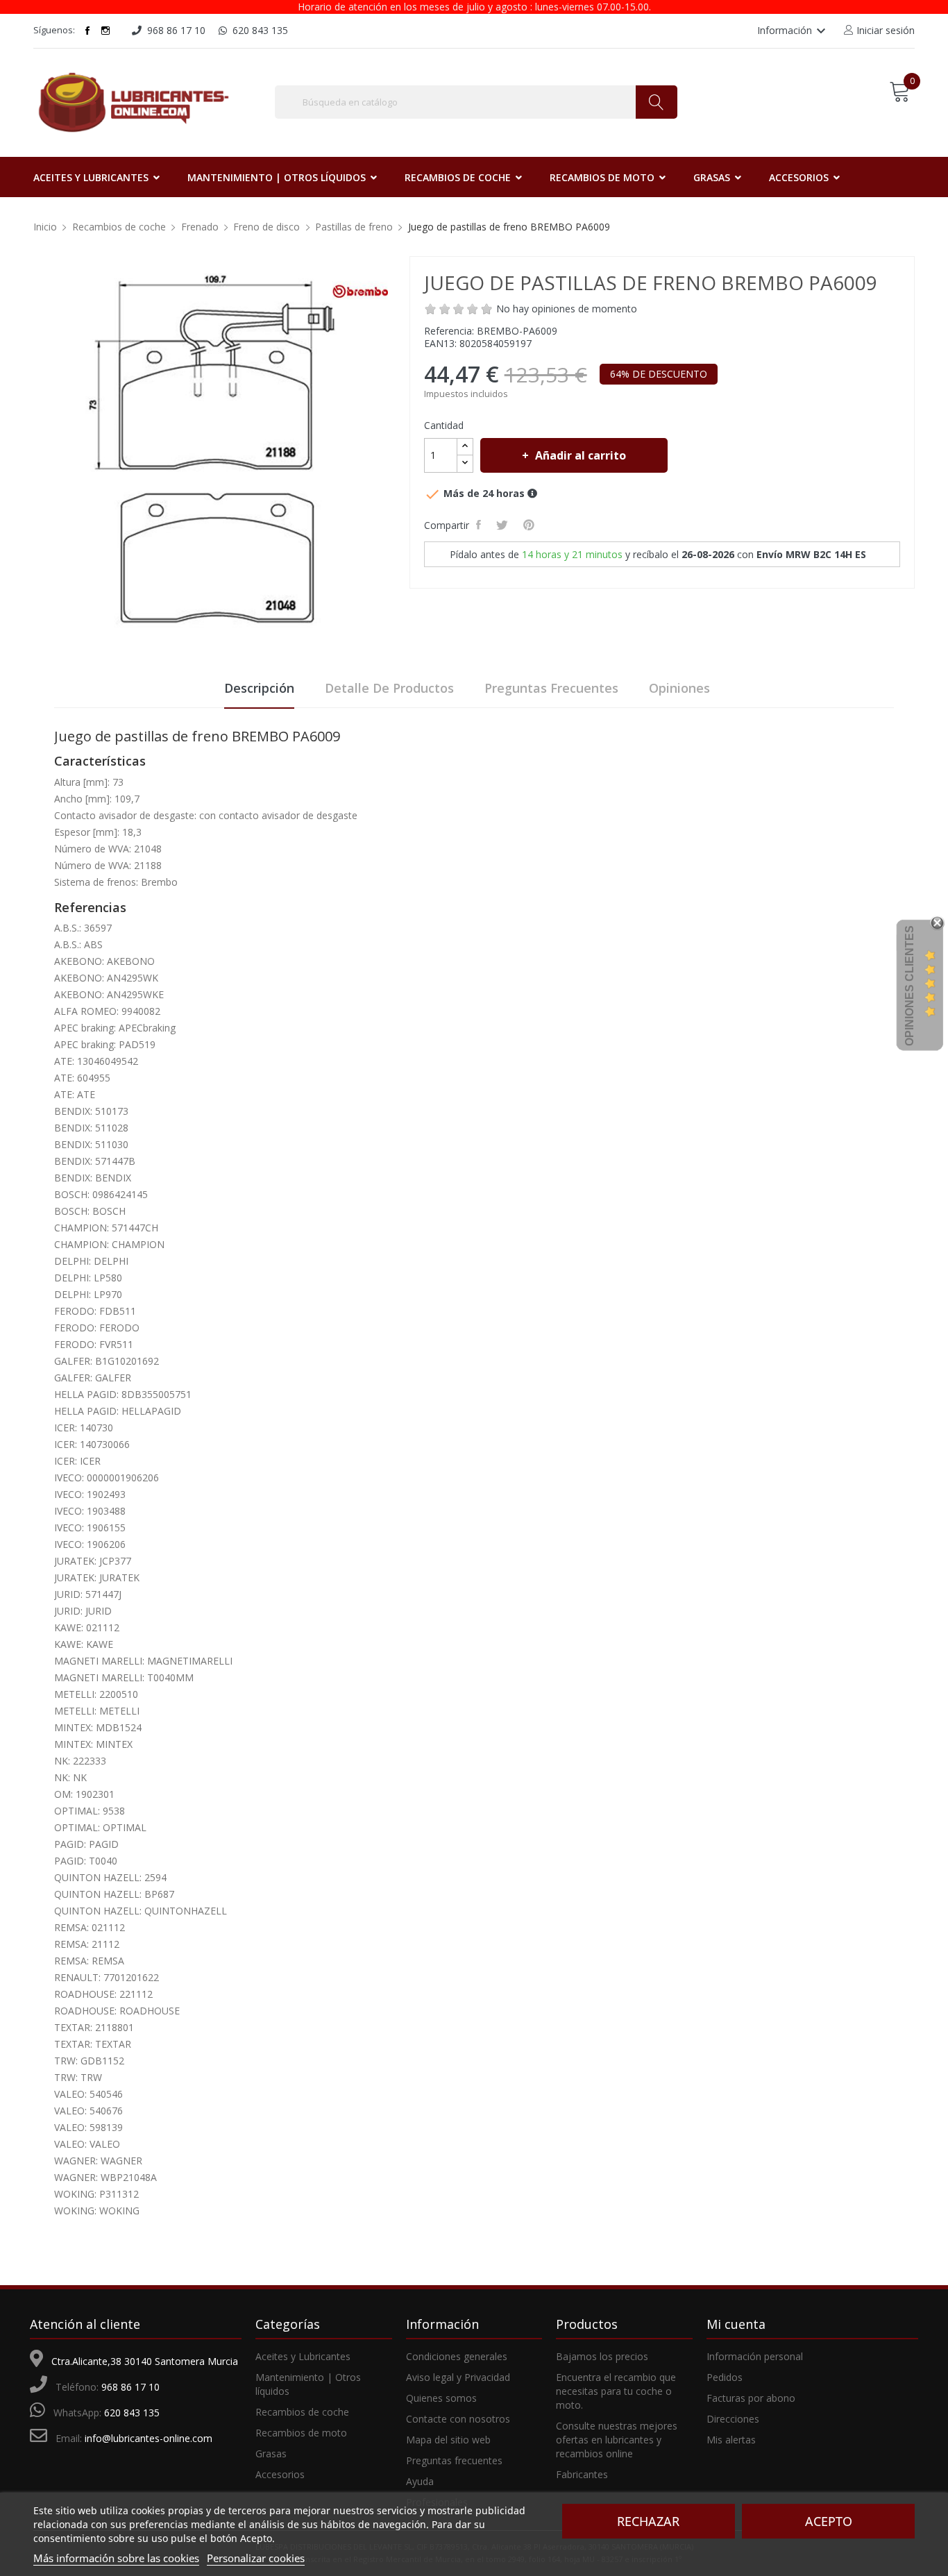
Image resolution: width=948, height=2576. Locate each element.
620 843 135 (132, 2413)
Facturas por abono (751, 2398)
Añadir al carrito (581, 455)
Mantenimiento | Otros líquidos (308, 2384)
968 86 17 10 (130, 2387)
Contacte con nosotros (458, 2419)
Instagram (105, 31)
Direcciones (733, 2419)
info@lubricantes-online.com (149, 2438)
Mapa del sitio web (448, 2440)
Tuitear (504, 525)
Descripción (259, 688)
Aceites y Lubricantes (303, 2356)
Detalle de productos (389, 688)
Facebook (87, 31)
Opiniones (679, 688)
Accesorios (280, 2474)
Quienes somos (441, 2398)
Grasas (271, 2453)
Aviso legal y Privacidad (458, 2377)
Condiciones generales (457, 2356)
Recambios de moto (301, 2433)
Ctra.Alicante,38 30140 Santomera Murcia (145, 2361)
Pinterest (531, 525)
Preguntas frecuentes (551, 688)
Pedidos (725, 2377)
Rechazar (648, 2521)
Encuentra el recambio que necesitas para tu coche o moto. (616, 2391)
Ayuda (420, 2481)
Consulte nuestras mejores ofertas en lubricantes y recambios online (617, 2440)
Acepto (829, 2521)
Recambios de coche (302, 2412)
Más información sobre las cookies (116, 2558)
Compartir (481, 525)
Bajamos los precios (602, 2356)
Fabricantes (582, 2474)
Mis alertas (731, 2440)
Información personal (755, 2356)
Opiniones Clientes (909, 986)
